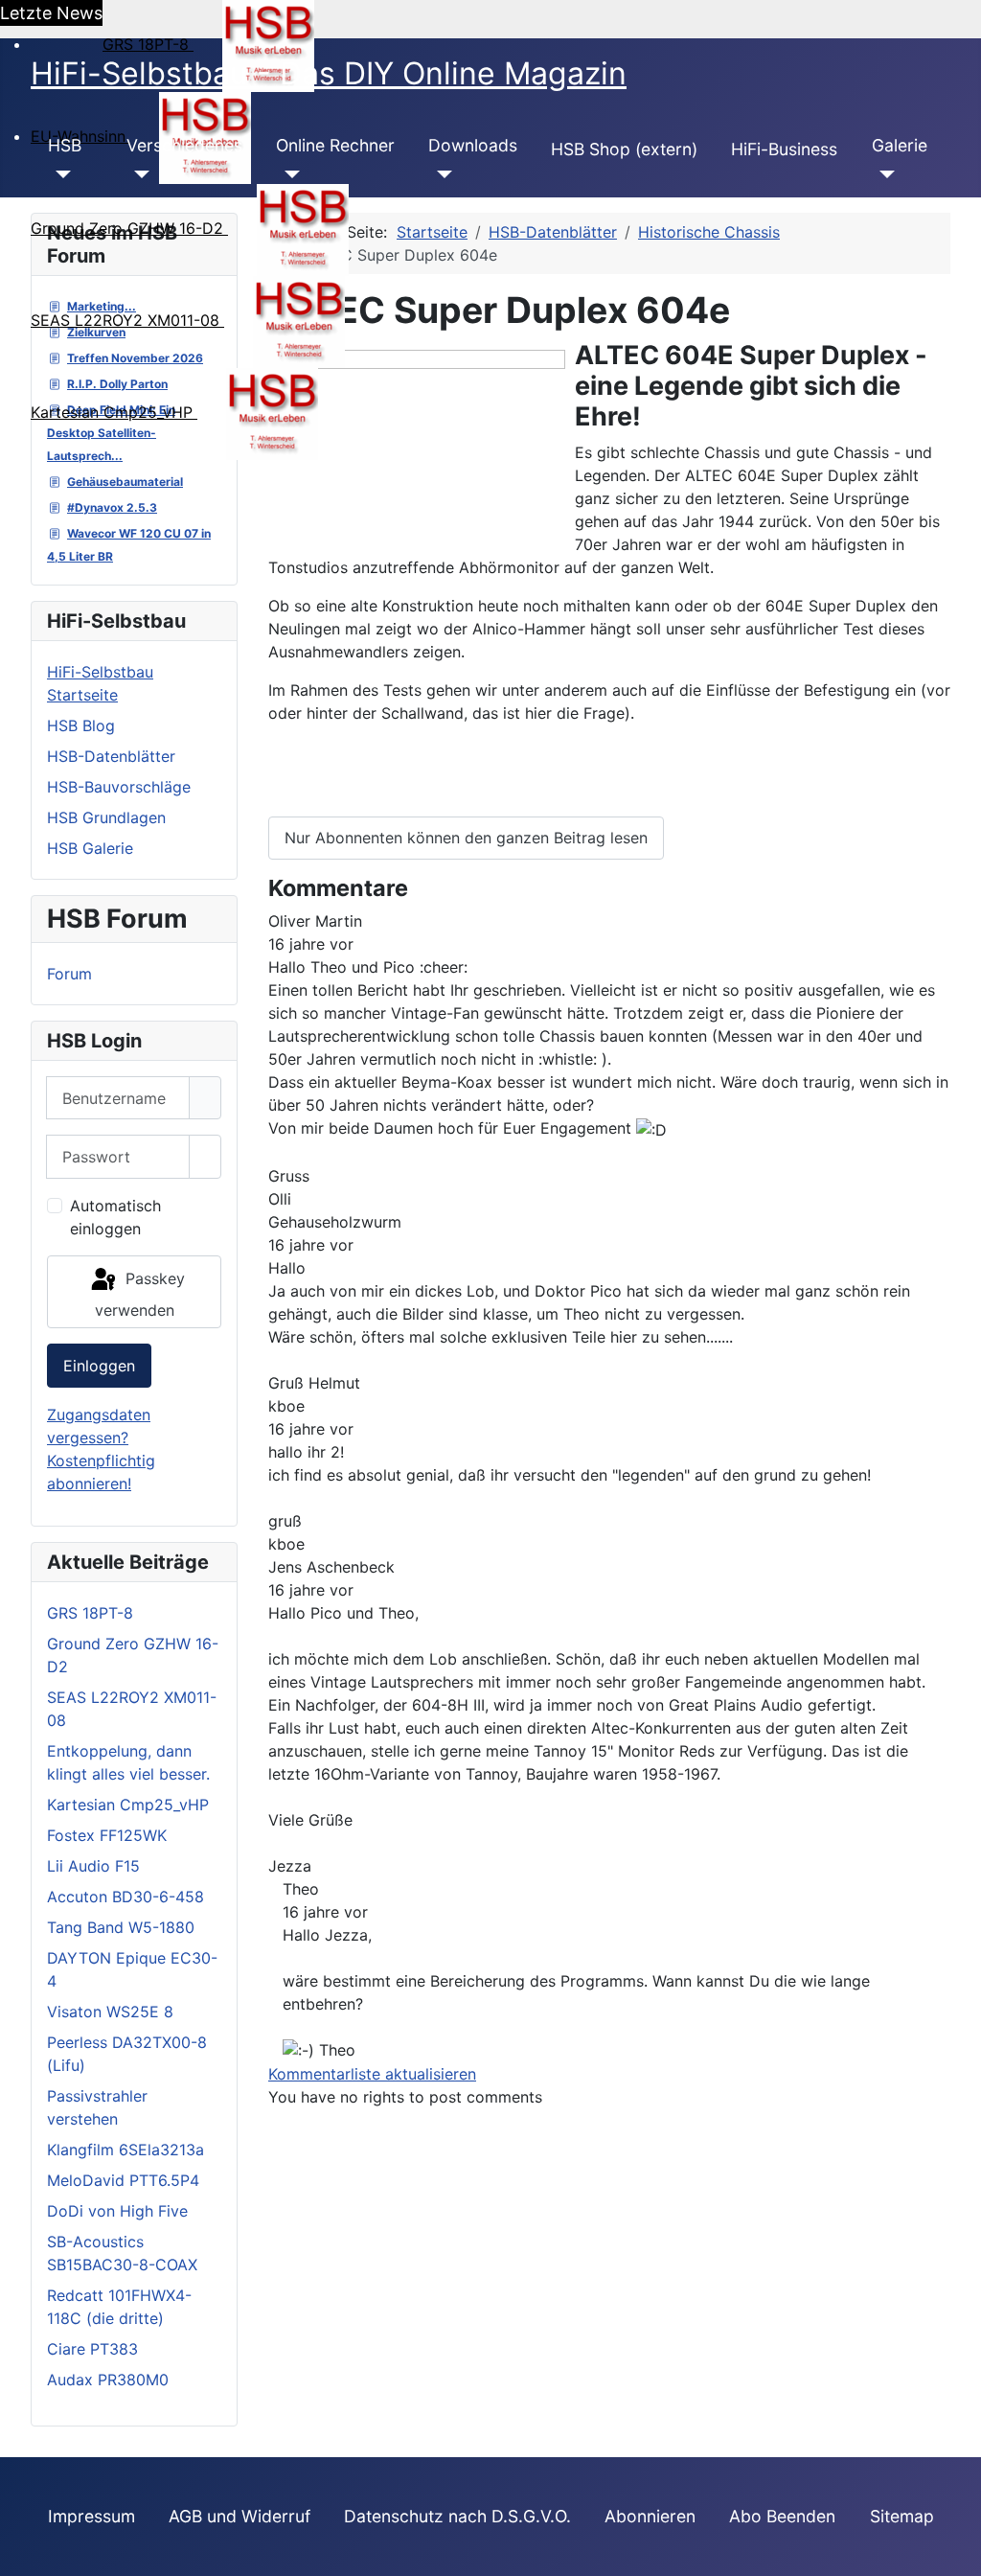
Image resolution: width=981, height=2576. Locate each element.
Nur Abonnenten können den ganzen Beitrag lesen (466, 838)
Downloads (473, 145)
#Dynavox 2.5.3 (112, 507)
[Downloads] (440, 174)
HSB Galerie (90, 848)
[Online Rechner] (288, 174)
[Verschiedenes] (138, 174)
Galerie (900, 145)
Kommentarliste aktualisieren (372, 2074)
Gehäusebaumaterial (125, 482)
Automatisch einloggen (115, 1217)
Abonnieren (650, 2516)
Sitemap (902, 2516)
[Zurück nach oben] (957, 2552)
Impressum (91, 2516)
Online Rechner (335, 145)
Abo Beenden (782, 2516)
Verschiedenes (184, 145)
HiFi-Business (784, 149)
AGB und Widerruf (240, 2516)
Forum (69, 974)
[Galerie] (884, 174)
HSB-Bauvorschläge (119, 787)
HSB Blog (81, 725)
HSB (65, 145)
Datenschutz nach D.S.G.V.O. (457, 2516)
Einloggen (99, 1366)
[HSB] (60, 174)
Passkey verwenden (140, 1294)
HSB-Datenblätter (111, 756)
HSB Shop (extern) (624, 149)
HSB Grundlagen (106, 817)
